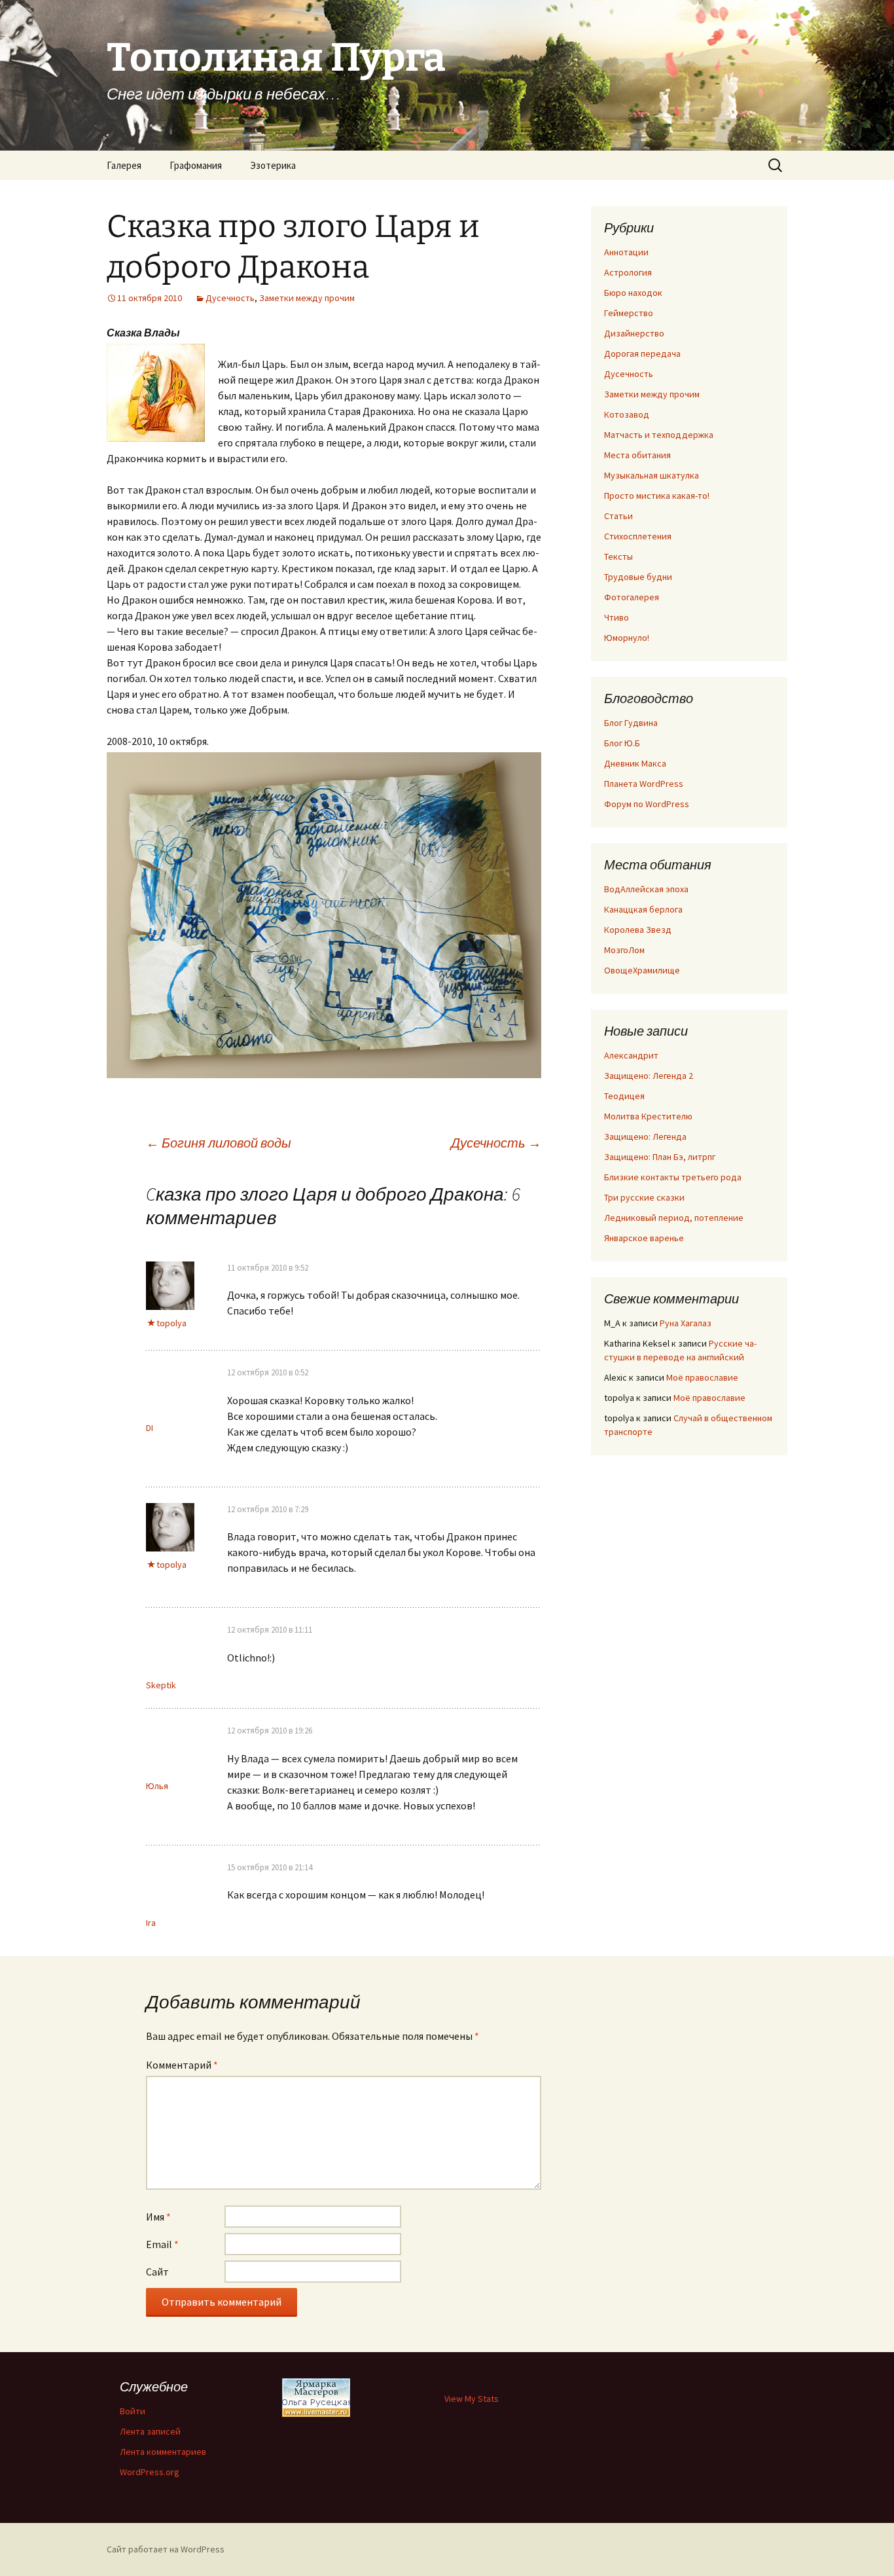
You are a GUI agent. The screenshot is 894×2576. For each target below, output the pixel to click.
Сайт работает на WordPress (166, 2549)
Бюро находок (633, 293)
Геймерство (629, 313)
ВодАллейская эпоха (646, 889)
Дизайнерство (634, 333)
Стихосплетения (638, 536)
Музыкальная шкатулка (652, 475)
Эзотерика (273, 165)
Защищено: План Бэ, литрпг (660, 1157)
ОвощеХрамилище (642, 970)
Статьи (618, 516)
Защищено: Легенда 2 (649, 1076)
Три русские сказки (644, 1197)
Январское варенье (644, 1238)
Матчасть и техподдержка (659, 435)
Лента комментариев (163, 2452)
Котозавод (627, 414)
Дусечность (230, 298)
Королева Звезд (638, 930)
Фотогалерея (632, 597)
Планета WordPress (644, 784)
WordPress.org (150, 2472)
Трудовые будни (638, 577)
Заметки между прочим (307, 298)
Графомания (196, 165)
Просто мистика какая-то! (657, 496)
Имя (158, 2217)
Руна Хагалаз (686, 1323)
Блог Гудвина (631, 723)
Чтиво (617, 617)
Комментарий (182, 2065)
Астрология (628, 272)
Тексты (618, 556)
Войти (133, 2411)
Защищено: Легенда (645, 1136)
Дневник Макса (635, 763)
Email (162, 2244)
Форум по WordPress (647, 804)
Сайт (157, 2272)
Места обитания (637, 455)
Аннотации (626, 252)
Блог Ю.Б (622, 743)
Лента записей (150, 2431)
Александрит (631, 1055)
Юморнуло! (627, 638)
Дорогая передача (642, 354)
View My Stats (472, 2399)
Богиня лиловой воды (219, 1143)
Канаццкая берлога (643, 909)
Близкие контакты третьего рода (673, 1177)
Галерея (124, 165)
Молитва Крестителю (648, 1116)
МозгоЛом (624, 950)
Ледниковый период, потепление (674, 1218)
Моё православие (702, 1377)
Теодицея (624, 1096)
